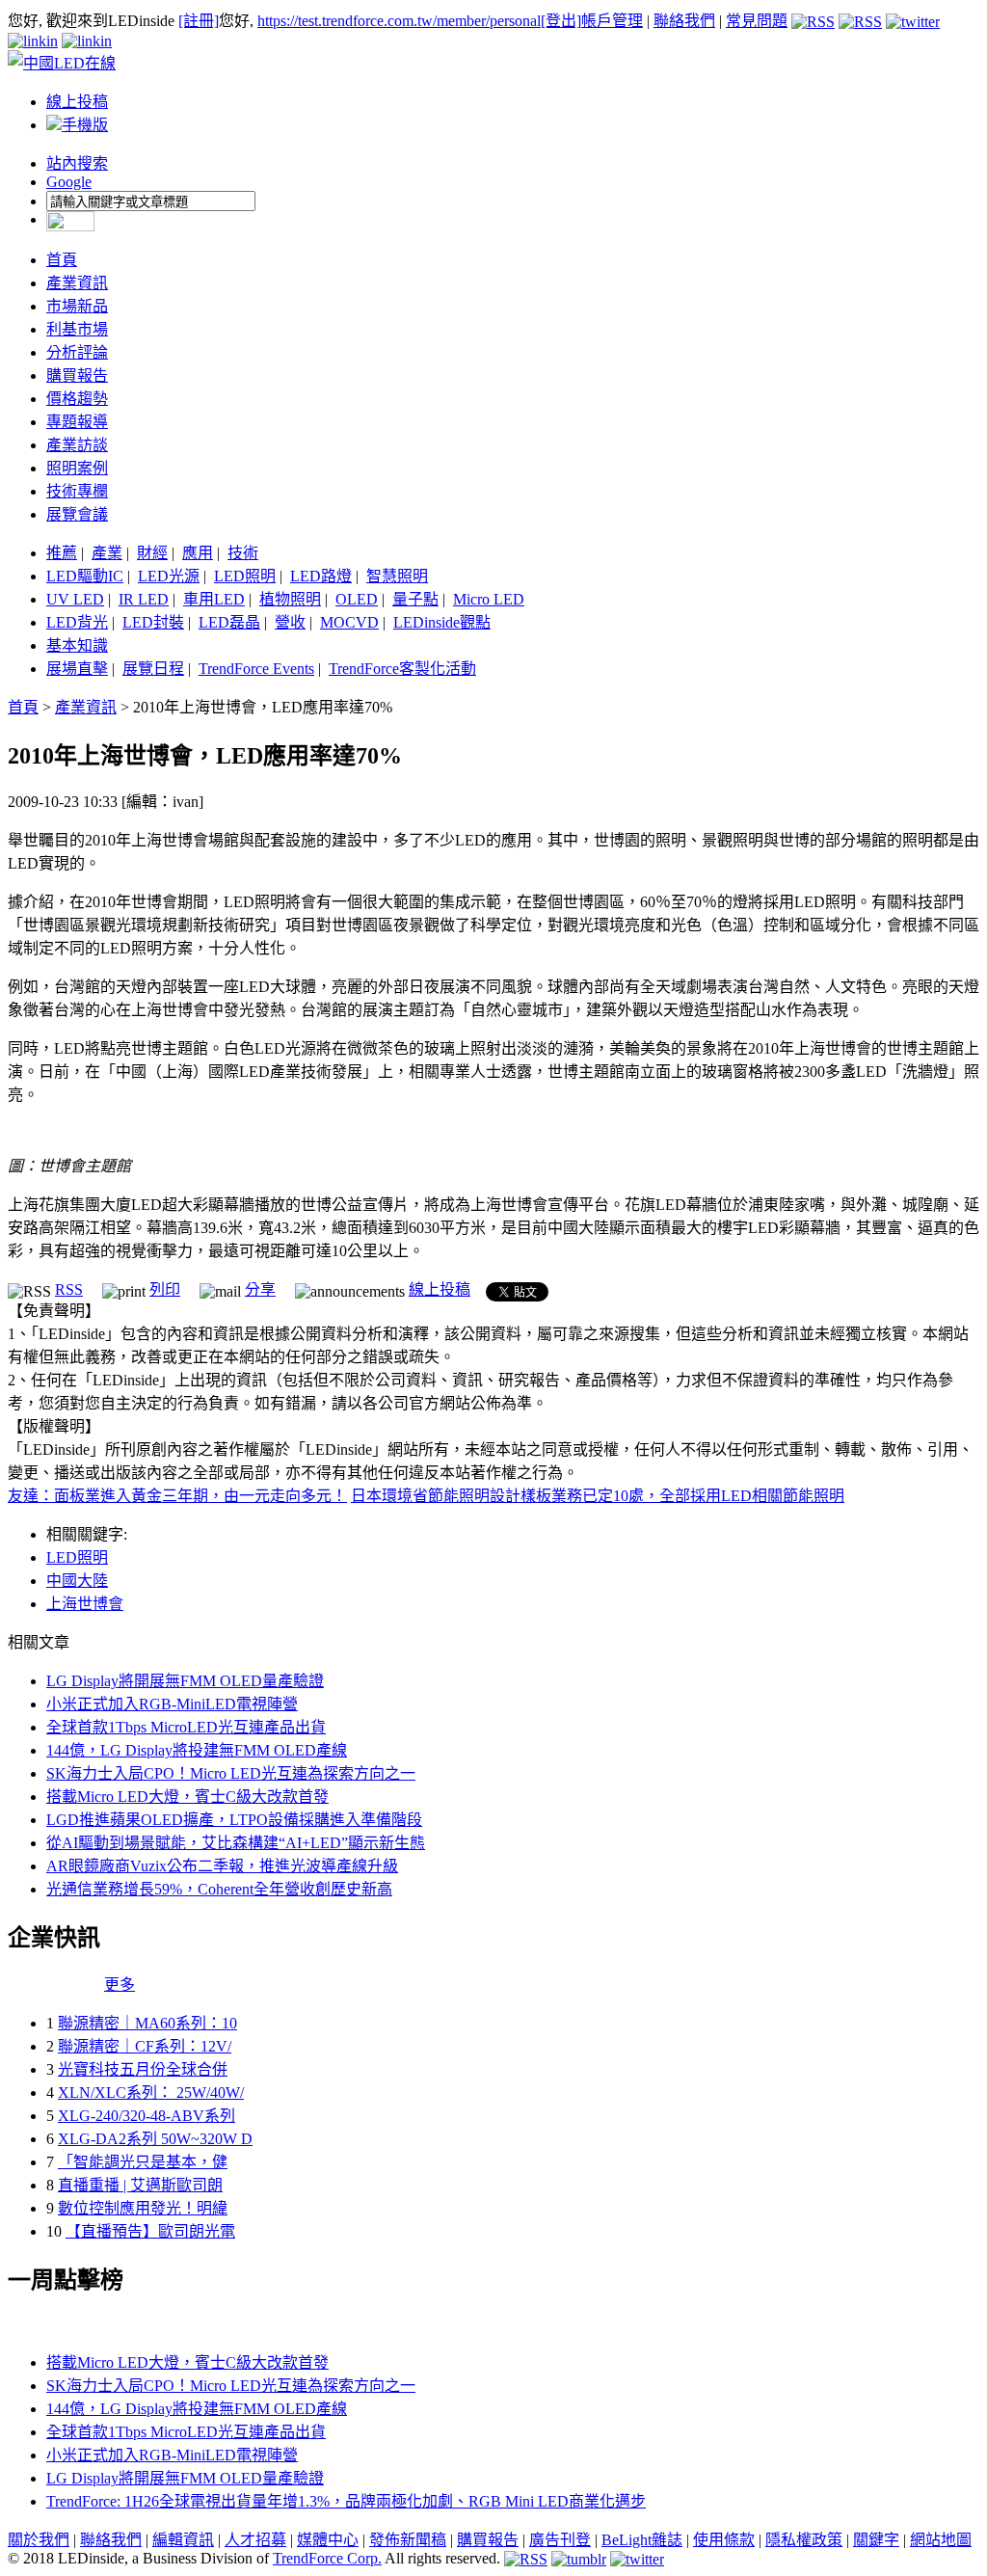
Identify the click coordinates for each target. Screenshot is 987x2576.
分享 (260, 1289)
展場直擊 (77, 669)
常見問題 (757, 21)
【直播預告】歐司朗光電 (150, 2231)
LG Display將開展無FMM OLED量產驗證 (185, 1681)
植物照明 (290, 599)
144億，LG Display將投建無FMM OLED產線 (197, 1750)
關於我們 (39, 2540)
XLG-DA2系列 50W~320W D (155, 2139)
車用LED (214, 599)
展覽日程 (153, 669)
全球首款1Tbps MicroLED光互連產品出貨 (186, 1727)
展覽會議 (77, 514)
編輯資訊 (183, 2540)
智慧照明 (397, 576)
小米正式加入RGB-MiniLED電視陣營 (172, 1704)
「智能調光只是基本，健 (143, 2162)
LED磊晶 (229, 622)
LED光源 (169, 576)
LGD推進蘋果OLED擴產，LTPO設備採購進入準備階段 (234, 1820)
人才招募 (255, 2540)
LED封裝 (153, 622)
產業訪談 (77, 445)
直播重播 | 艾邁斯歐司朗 (140, 2185)
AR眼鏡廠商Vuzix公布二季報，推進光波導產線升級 (222, 1866)
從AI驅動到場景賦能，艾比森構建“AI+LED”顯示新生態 (236, 1843)
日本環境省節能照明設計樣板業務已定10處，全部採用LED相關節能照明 (598, 1496)
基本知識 (77, 645)
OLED (357, 599)
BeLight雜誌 (642, 2540)
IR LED (144, 599)
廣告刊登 (560, 2540)
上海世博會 (85, 1604)
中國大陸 (77, 1581)
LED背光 (77, 622)
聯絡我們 (684, 21)
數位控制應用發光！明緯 (143, 2208)
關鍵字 (876, 2540)
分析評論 (77, 352)
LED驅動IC (85, 576)
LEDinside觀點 (442, 622)
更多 (120, 1985)
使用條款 (724, 2540)
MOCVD (349, 622)
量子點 (415, 599)
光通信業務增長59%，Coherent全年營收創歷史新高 (219, 1889)
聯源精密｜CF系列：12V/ (145, 2046)
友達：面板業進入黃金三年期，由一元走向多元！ (177, 1496)
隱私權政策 (804, 2540)
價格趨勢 (77, 399)
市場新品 (77, 306)
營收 (290, 622)
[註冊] (199, 21)
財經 (152, 553)
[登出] (561, 21)
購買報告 (77, 376)
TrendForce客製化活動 (402, 669)
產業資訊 (77, 283)
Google (69, 182)
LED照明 (245, 576)
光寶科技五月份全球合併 (143, 2069)
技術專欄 (77, 491)
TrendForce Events (256, 669)
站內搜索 (77, 163)
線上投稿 (77, 102)
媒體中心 (328, 2540)
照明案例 (77, 468)
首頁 (62, 260)
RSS (69, 1289)
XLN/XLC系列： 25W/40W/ (151, 2093)
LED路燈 (321, 576)
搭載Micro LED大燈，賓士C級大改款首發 (187, 1797)
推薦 (62, 553)
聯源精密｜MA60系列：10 (147, 2023)
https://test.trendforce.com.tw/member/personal (399, 21)
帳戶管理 (612, 21)
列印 (165, 1289)
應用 (198, 553)
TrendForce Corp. (327, 2558)
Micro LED (489, 599)
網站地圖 (941, 2540)
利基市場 (77, 329)
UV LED (75, 599)
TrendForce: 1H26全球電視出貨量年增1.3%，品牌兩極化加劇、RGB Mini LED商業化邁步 (346, 2501)
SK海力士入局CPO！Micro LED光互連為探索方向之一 (231, 1773)
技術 (243, 553)
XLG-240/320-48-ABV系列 (147, 2116)
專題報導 (77, 422)
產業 (107, 553)
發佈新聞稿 (408, 2540)
